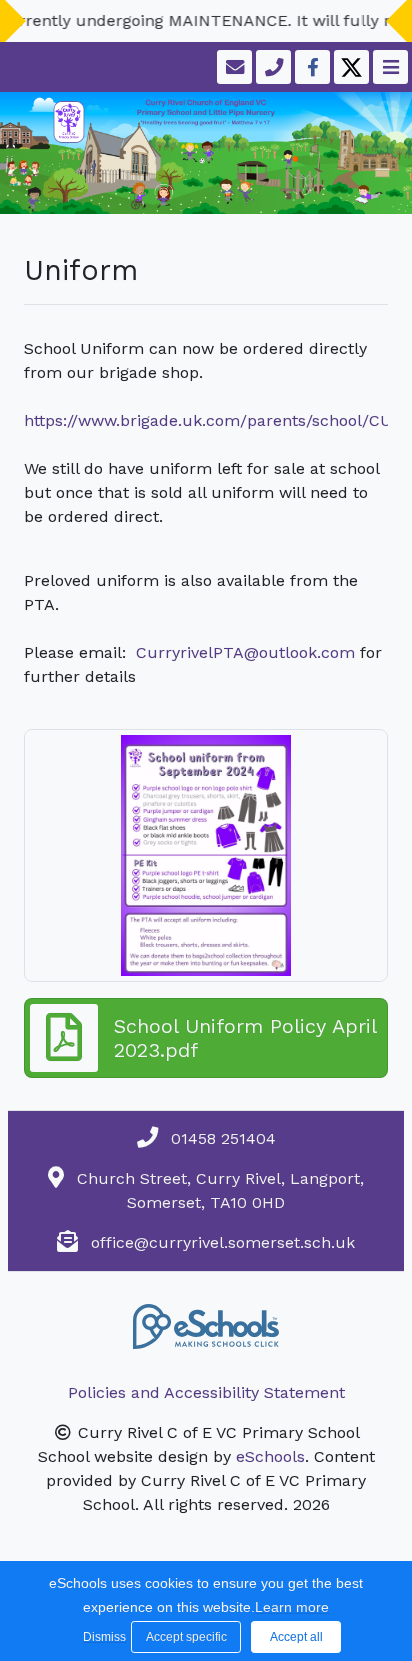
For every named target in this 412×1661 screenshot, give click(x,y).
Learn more (292, 1607)
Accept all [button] (296, 1637)
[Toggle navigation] (388, 67)
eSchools (270, 1456)
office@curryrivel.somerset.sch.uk (223, 1242)
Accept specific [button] (186, 1637)
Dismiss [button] (102, 1637)
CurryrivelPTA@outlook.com (245, 652)
